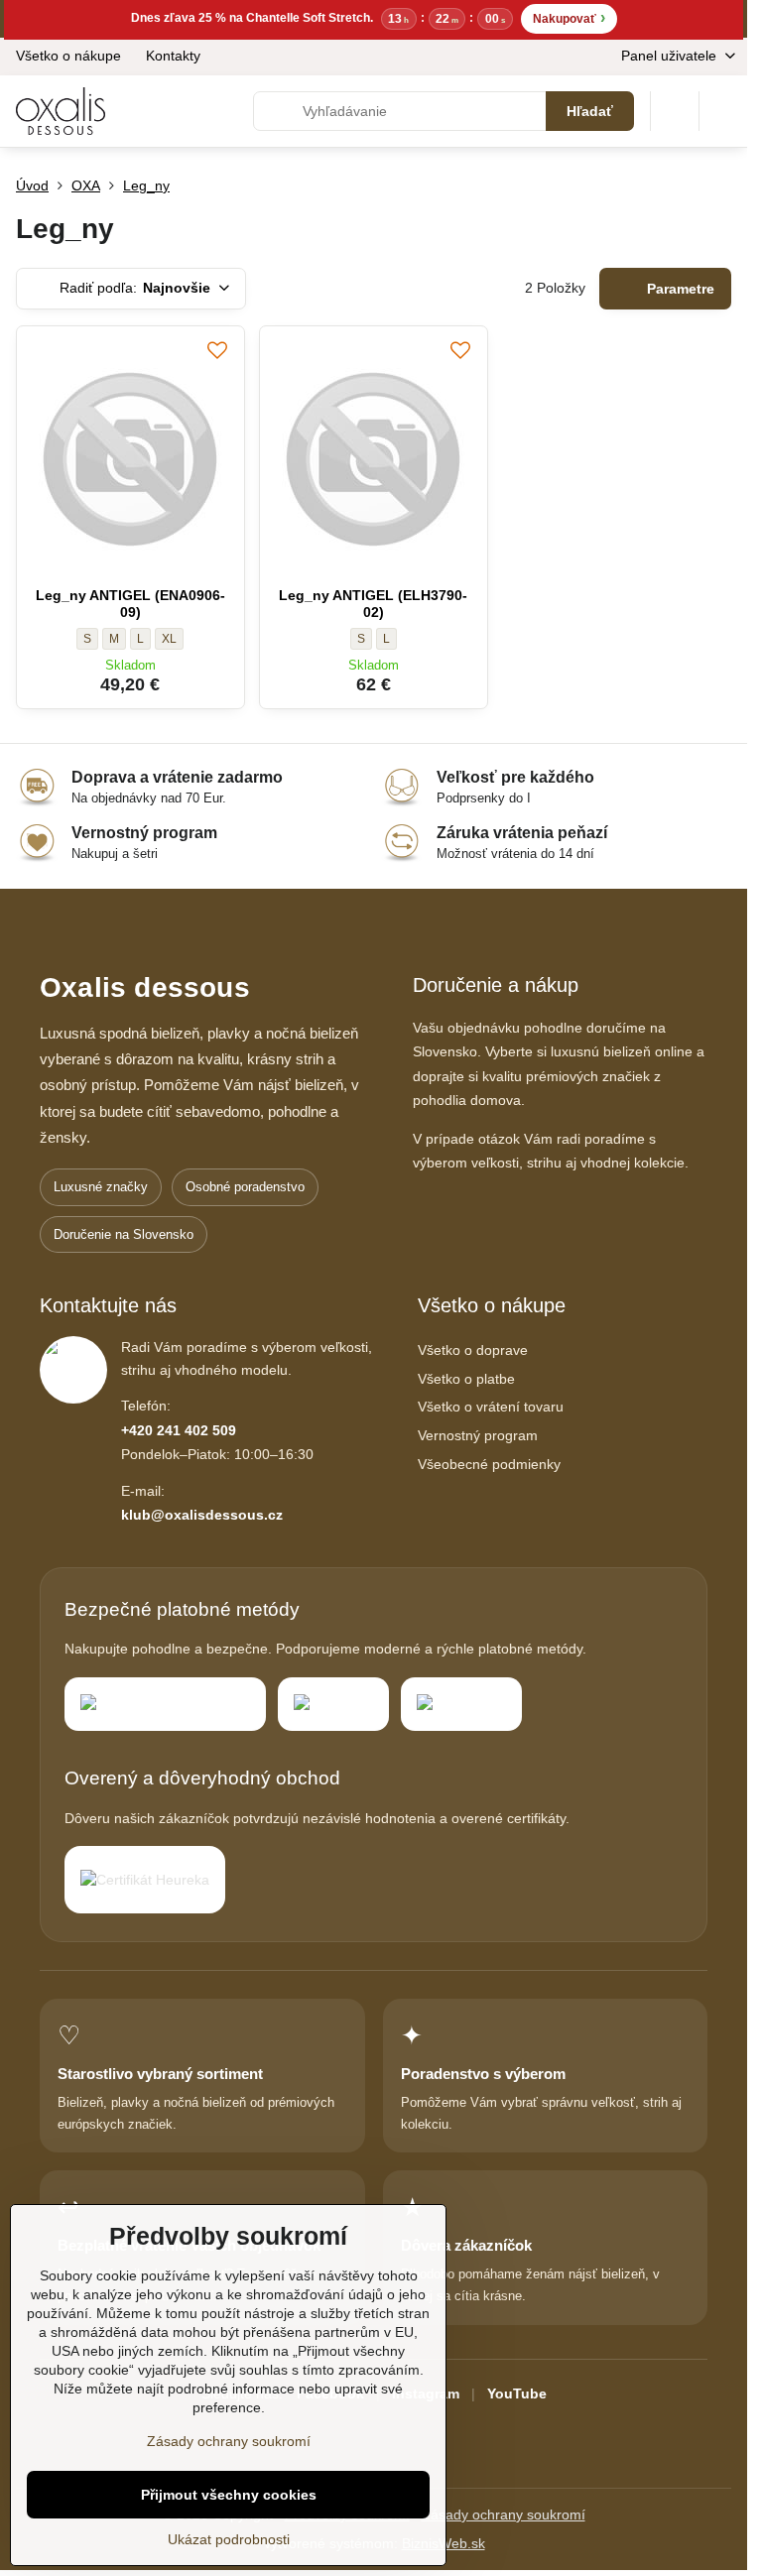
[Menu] (723, 111)
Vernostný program (478, 1435)
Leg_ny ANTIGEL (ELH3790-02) (373, 604)
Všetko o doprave (473, 1350)
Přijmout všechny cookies (229, 2495)
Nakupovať (569, 17)
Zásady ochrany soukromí (504, 2515)
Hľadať (590, 111)
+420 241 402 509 (179, 1430)
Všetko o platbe (466, 1379)
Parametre (679, 289)
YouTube (517, 2393)
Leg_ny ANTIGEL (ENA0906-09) (130, 604)
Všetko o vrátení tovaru (491, 1407)
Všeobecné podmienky (489, 1464)
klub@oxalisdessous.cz (202, 1515)
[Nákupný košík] (675, 111)
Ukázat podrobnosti (229, 2539)
